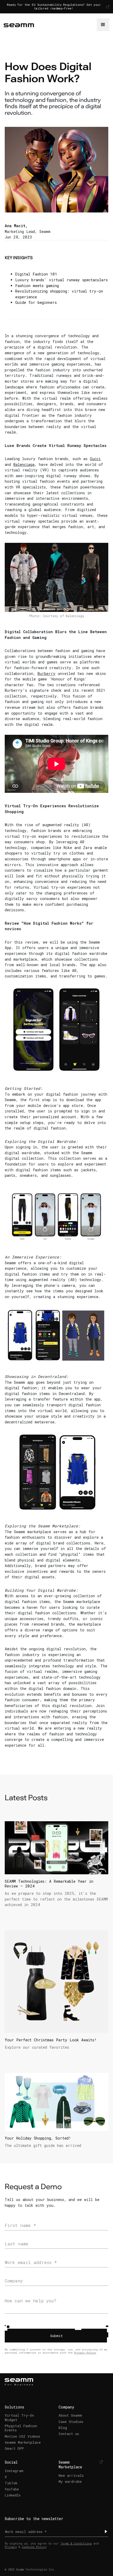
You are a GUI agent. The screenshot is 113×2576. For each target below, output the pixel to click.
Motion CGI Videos (22, 2436)
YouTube (12, 2489)
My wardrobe (70, 2481)
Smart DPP (14, 2448)
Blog (63, 2428)
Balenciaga (24, 464)
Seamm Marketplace (23, 2442)
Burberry (47, 673)
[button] (103, 25)
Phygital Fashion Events (21, 2428)
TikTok (11, 2483)
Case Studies (71, 2422)
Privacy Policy (85, 2353)
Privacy (11, 2547)
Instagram (14, 2471)
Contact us (69, 2434)
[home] (50, 25)
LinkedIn (13, 2495)
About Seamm (70, 2415)
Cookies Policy (34, 2547)
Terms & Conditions (76, 2543)
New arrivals (71, 2475)
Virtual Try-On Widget (19, 2417)
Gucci (95, 459)
